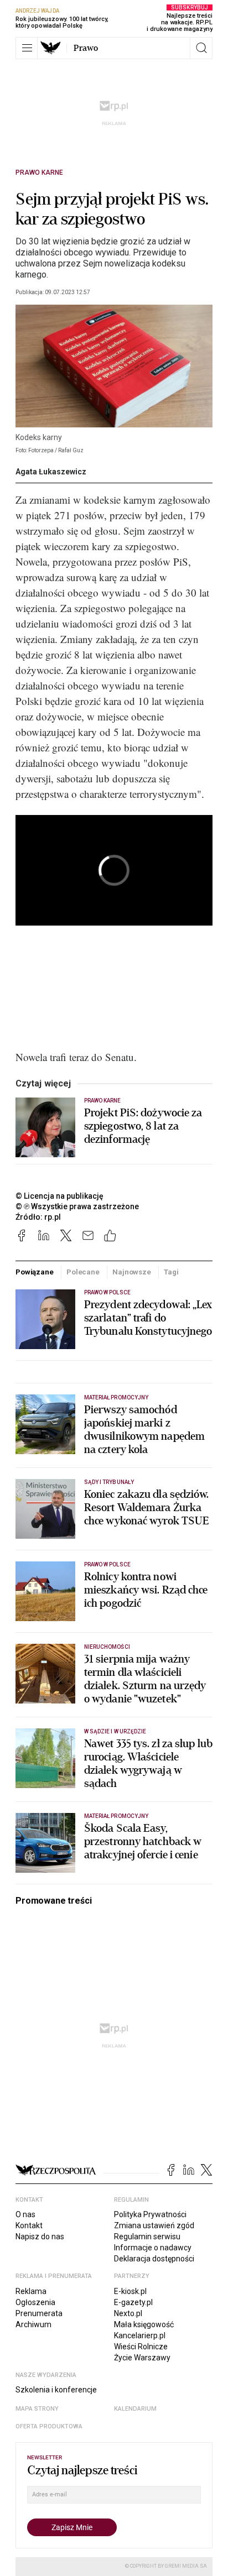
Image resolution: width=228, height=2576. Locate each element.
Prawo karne (39, 173)
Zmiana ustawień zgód (154, 2225)
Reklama (31, 2291)
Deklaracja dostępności (154, 2259)
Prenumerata (39, 2313)
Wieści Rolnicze (141, 2347)
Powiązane (35, 1272)
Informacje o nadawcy (153, 2248)
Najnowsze (132, 1272)
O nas (25, 2214)
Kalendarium (135, 2409)
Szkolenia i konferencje (56, 2390)
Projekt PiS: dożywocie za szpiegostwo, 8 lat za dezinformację (143, 1126)
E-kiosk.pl (130, 2291)
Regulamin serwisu (147, 2237)
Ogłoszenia (35, 2302)
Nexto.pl (128, 2313)
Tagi (171, 1272)
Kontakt (29, 2225)
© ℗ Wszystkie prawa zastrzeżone (77, 1206)
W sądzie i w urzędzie (115, 1731)
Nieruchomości (107, 1647)
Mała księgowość (144, 2324)
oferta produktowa (49, 2426)
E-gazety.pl (133, 2302)
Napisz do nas (40, 2237)
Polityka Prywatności (150, 2214)
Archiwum (33, 2324)
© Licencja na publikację (60, 1196)
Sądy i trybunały (109, 1482)
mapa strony (37, 2409)
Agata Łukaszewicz (51, 472)
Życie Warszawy (142, 2358)
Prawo (86, 48)
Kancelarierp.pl (140, 2335)
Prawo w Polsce (107, 1292)
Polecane (83, 1272)
